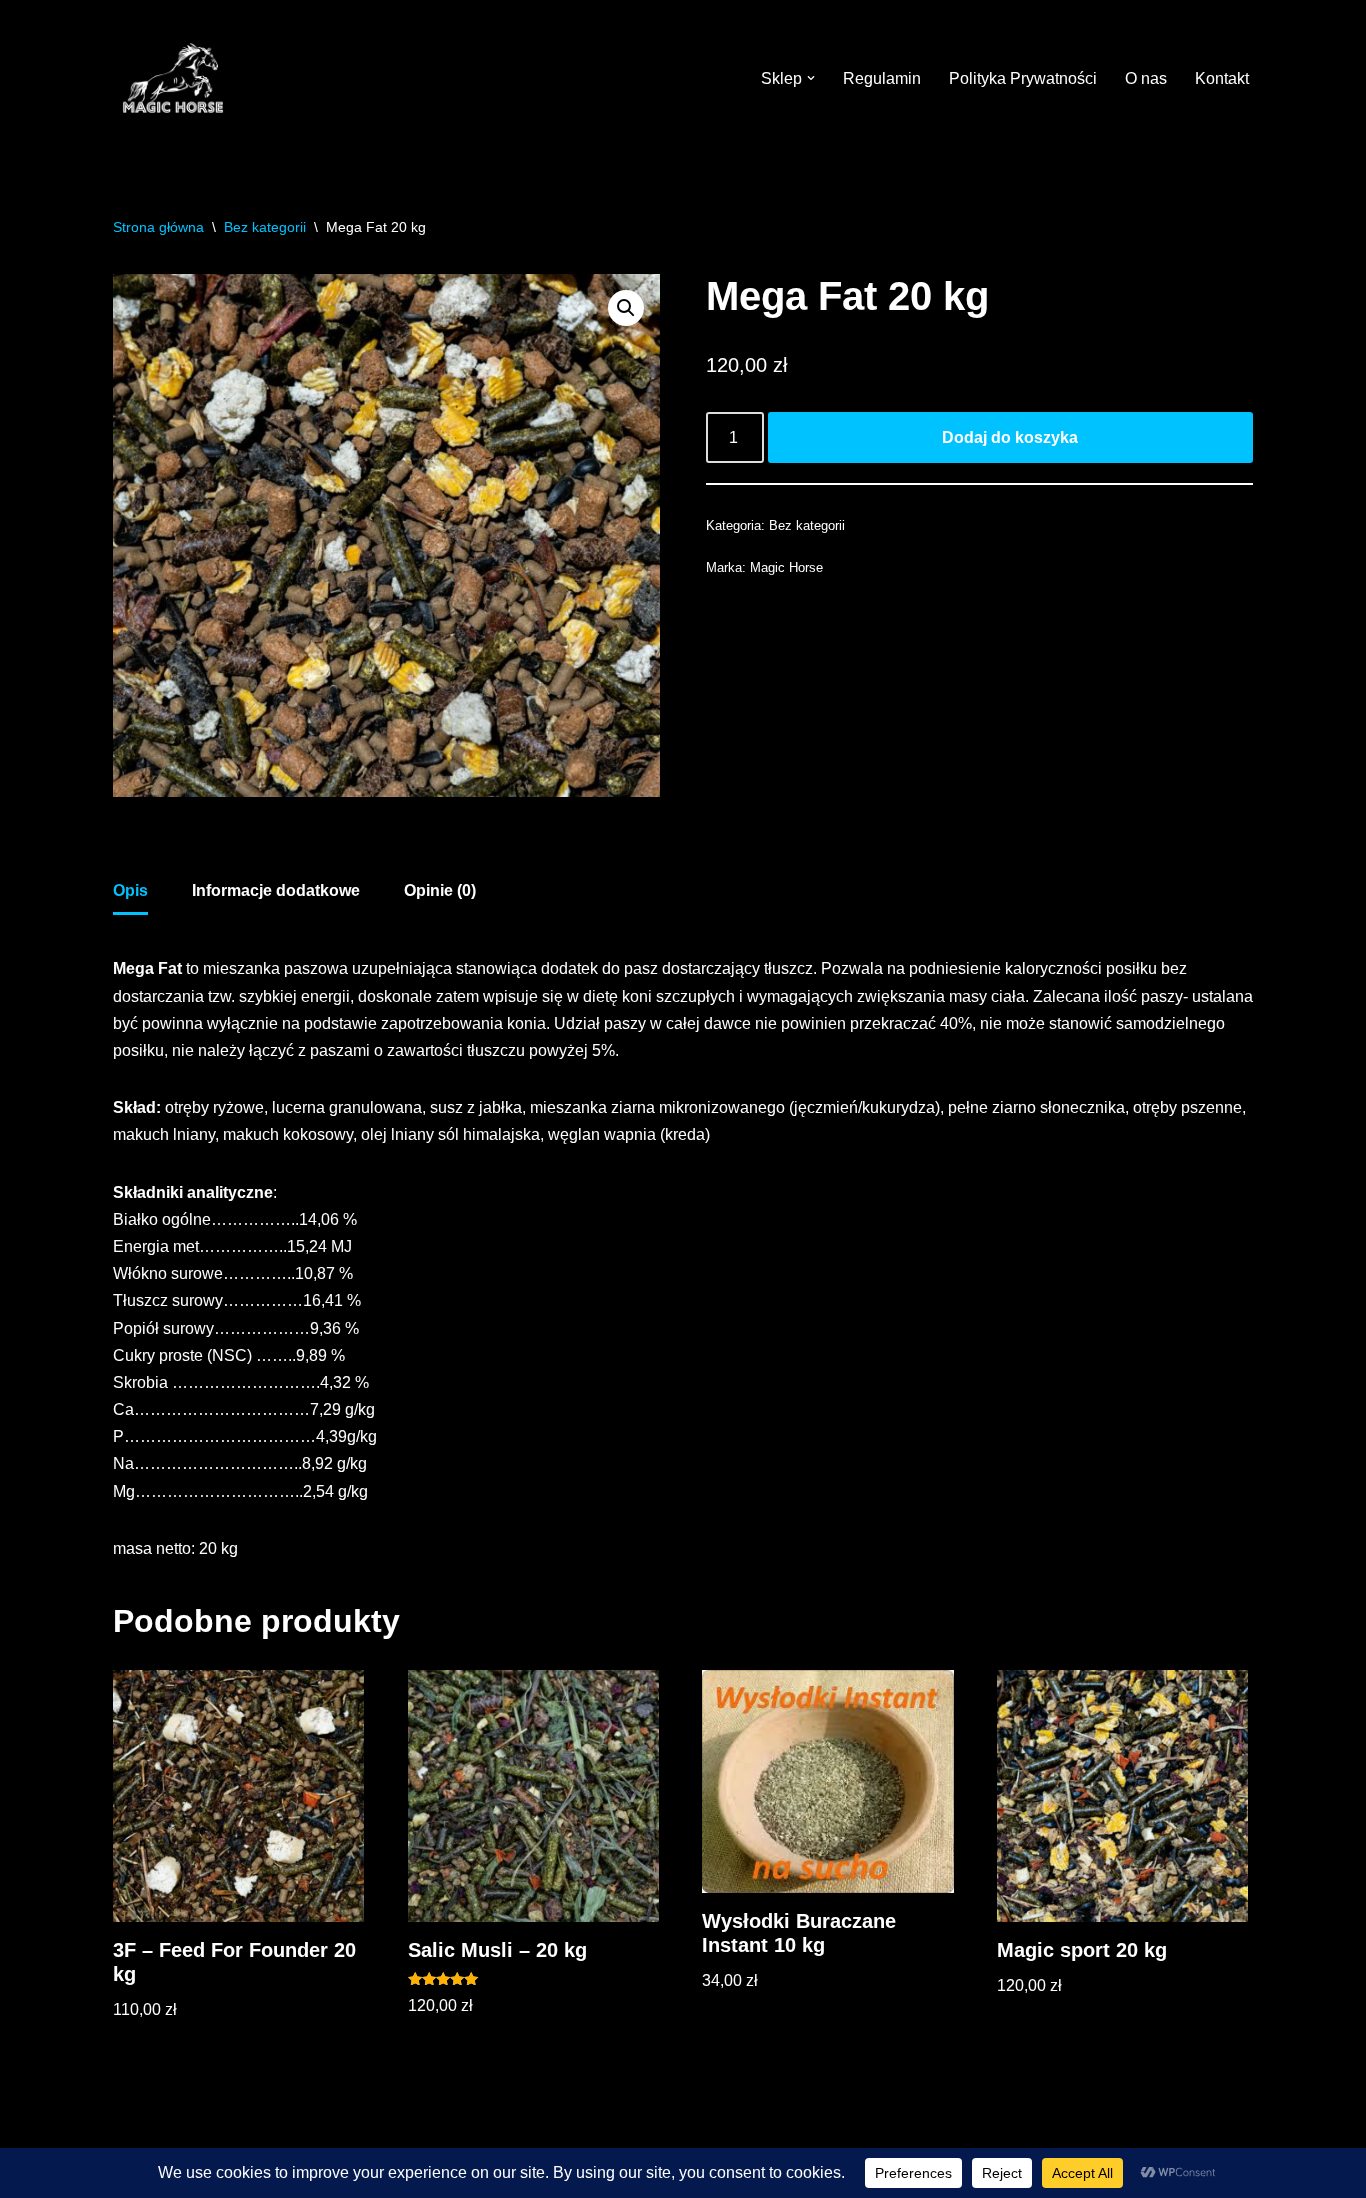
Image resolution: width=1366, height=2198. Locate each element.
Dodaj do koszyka (1010, 437)
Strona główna (158, 227)
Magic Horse (786, 567)
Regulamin (882, 78)
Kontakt (1222, 78)
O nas (1146, 78)
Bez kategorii (265, 227)
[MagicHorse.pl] (173, 78)
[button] (811, 78)
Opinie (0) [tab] (440, 890)
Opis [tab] (130, 890)
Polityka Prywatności (1023, 78)
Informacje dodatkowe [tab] (276, 890)
